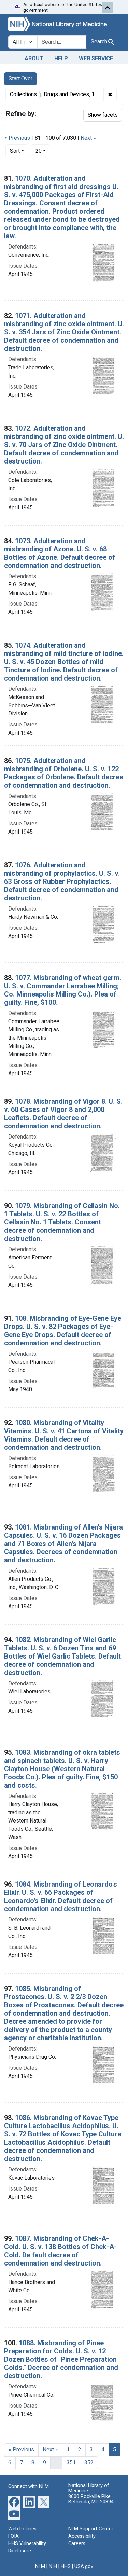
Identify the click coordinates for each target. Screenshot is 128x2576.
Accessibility (82, 2536)
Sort (15, 151)
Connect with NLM (29, 2486)
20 (43, 151)
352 (89, 2463)
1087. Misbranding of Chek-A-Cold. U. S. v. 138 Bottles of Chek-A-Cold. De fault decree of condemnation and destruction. (60, 2251)
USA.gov (84, 2567)
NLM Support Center (91, 2529)
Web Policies (22, 2529)
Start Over (20, 79)
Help (61, 58)
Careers (77, 2544)
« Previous (17, 138)
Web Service (96, 58)
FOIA (13, 2536)
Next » (88, 138)
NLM (40, 2567)
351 (71, 2463)
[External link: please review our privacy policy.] (14, 2501)
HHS (66, 2567)
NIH (53, 2567)
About (34, 58)
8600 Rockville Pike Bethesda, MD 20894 (91, 2499)
